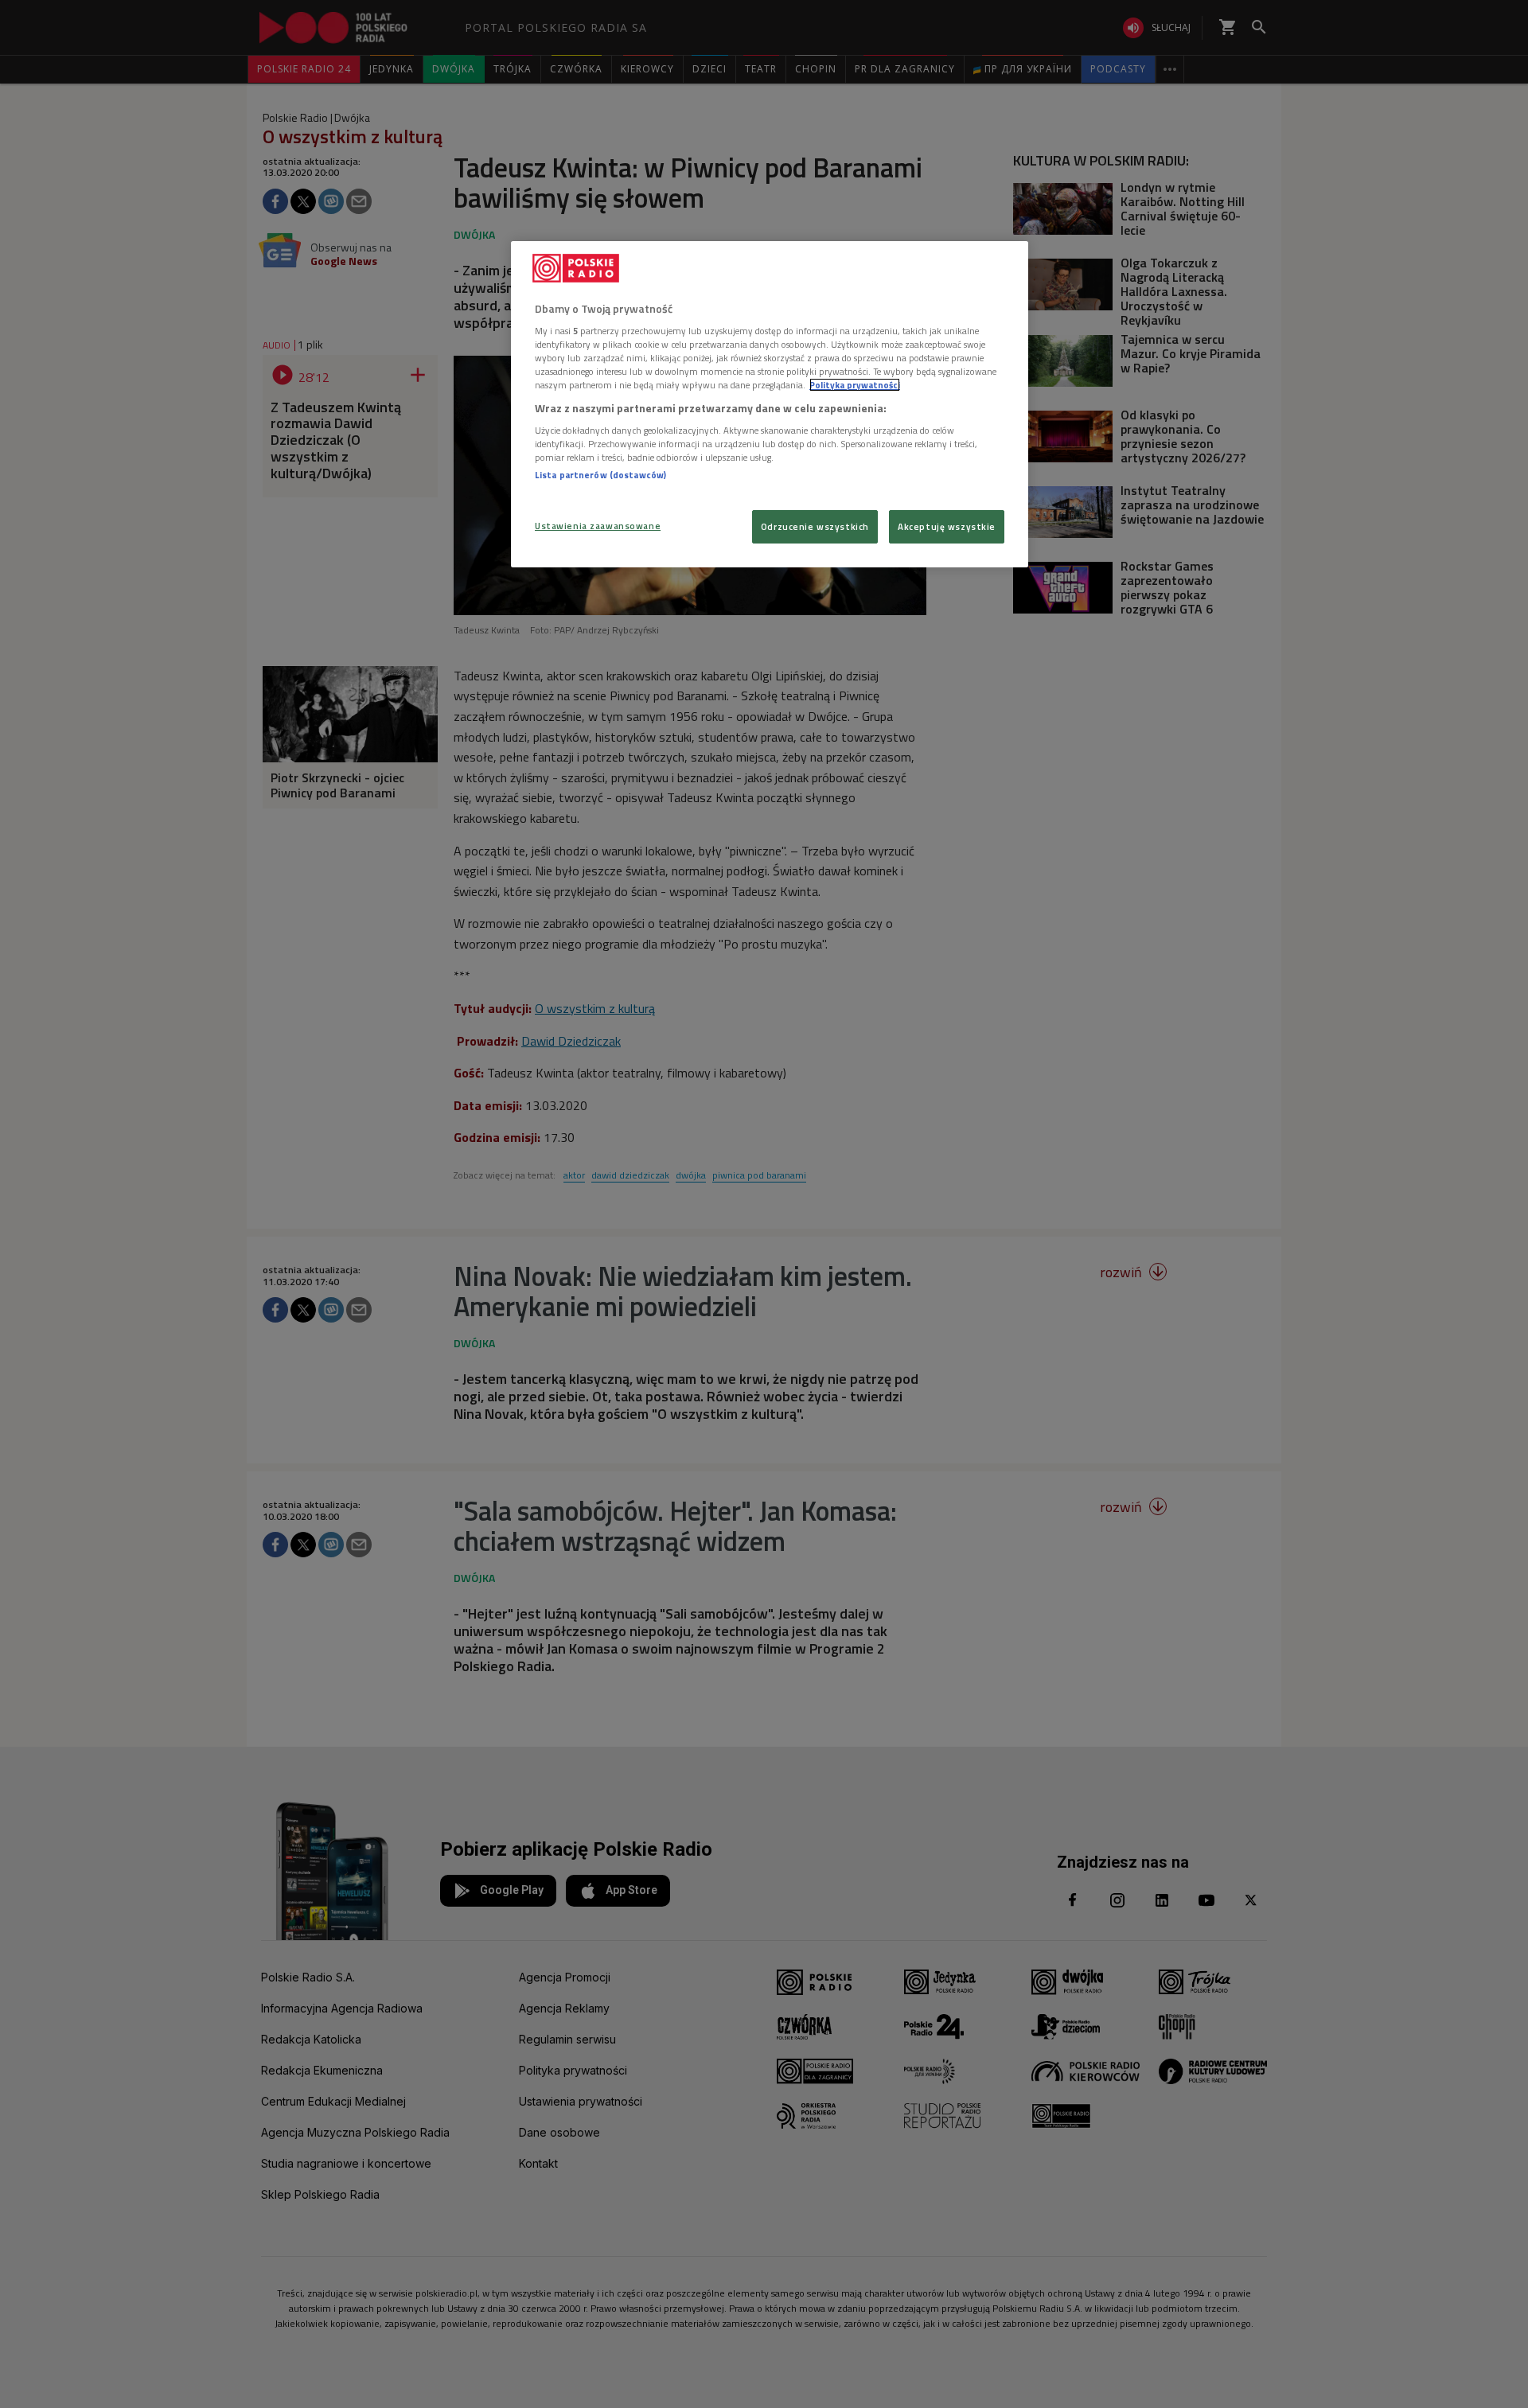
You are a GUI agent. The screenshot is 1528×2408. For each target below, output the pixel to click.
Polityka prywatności (855, 385)
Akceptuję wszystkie (947, 526)
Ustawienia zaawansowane (598, 526)
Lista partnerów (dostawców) (600, 475)
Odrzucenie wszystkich (815, 526)
